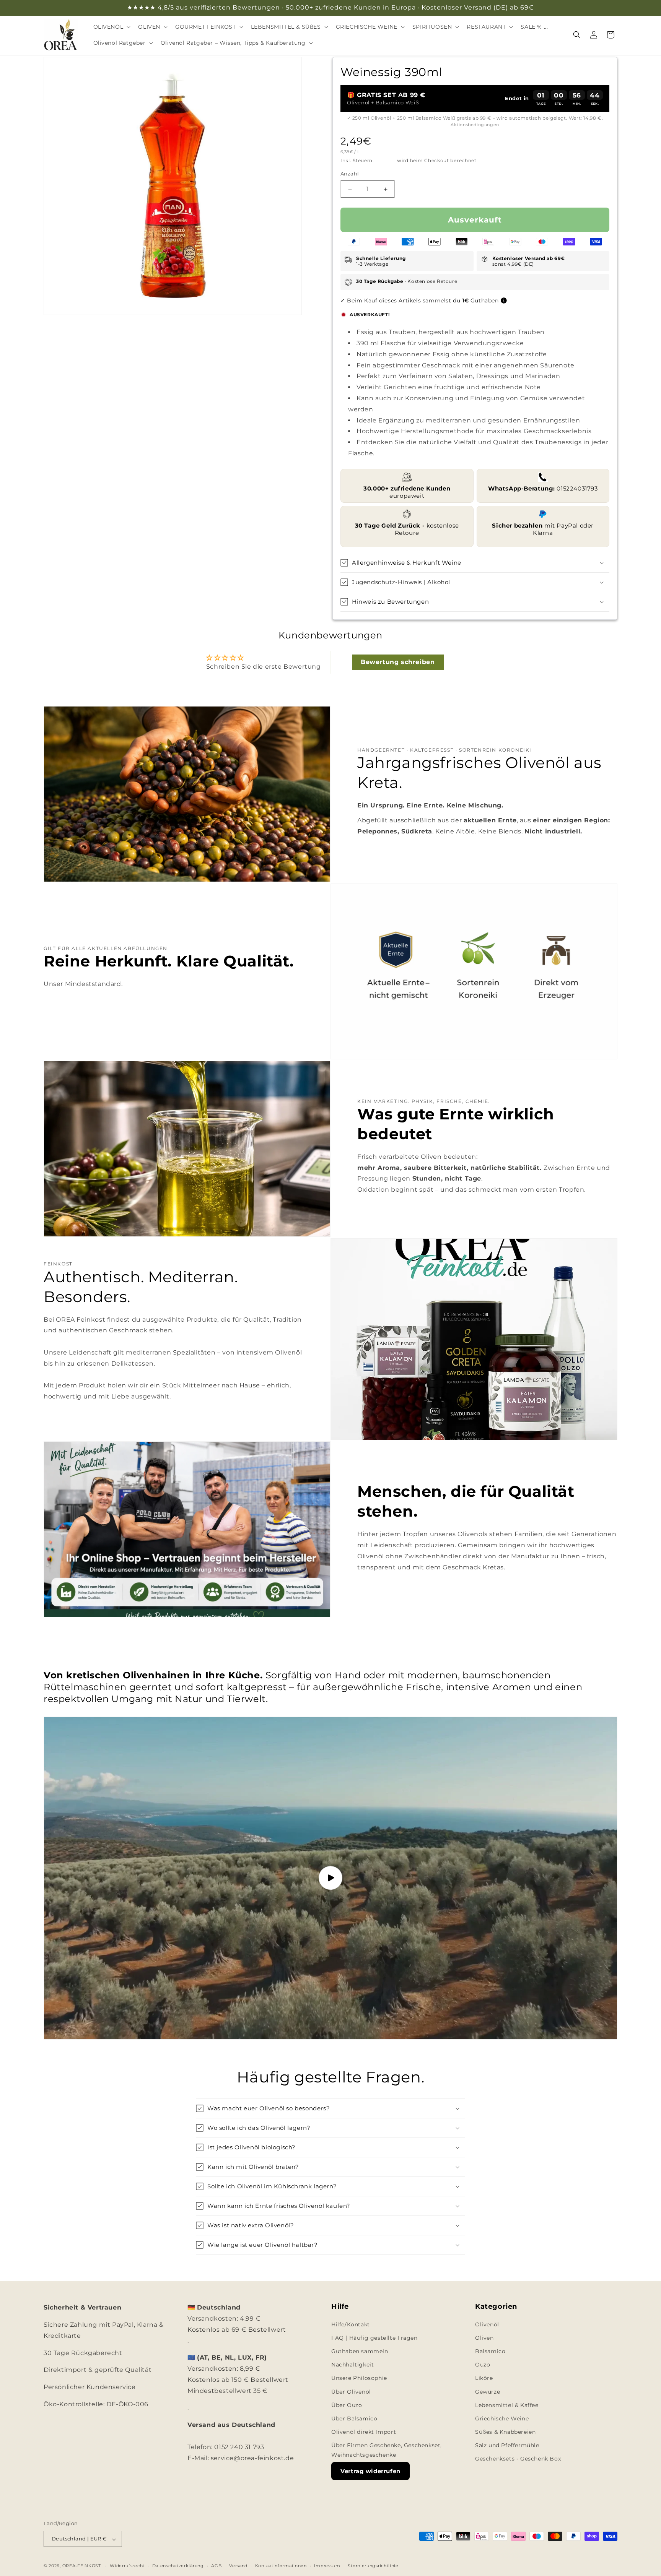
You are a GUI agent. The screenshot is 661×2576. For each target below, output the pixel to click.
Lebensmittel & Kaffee (507, 2405)
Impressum (327, 2566)
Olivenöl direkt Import (364, 2432)
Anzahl (350, 174)
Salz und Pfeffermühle (507, 2445)
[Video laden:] (330, 1878)
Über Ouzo (347, 2405)
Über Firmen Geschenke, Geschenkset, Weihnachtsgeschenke (387, 2450)
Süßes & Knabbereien (505, 2432)
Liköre (484, 2378)
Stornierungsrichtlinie (373, 2566)
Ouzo (483, 2365)
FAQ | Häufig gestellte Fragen (374, 2337)
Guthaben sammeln (360, 2351)
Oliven (484, 2337)
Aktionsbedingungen (475, 125)
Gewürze (488, 2391)
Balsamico (490, 2351)
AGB (216, 2566)
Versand (386, 161)
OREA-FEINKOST (82, 2566)
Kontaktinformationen (281, 2566)
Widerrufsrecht (127, 2566)
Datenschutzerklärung (178, 2566)
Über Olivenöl (351, 2391)
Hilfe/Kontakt (351, 2324)
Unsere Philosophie (359, 2378)
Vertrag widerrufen (370, 2471)
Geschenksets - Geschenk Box (518, 2459)
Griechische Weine (502, 2418)
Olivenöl (487, 2324)
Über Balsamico (354, 2418)
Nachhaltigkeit (352, 2365)
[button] (111, 27)
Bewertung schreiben (398, 662)
